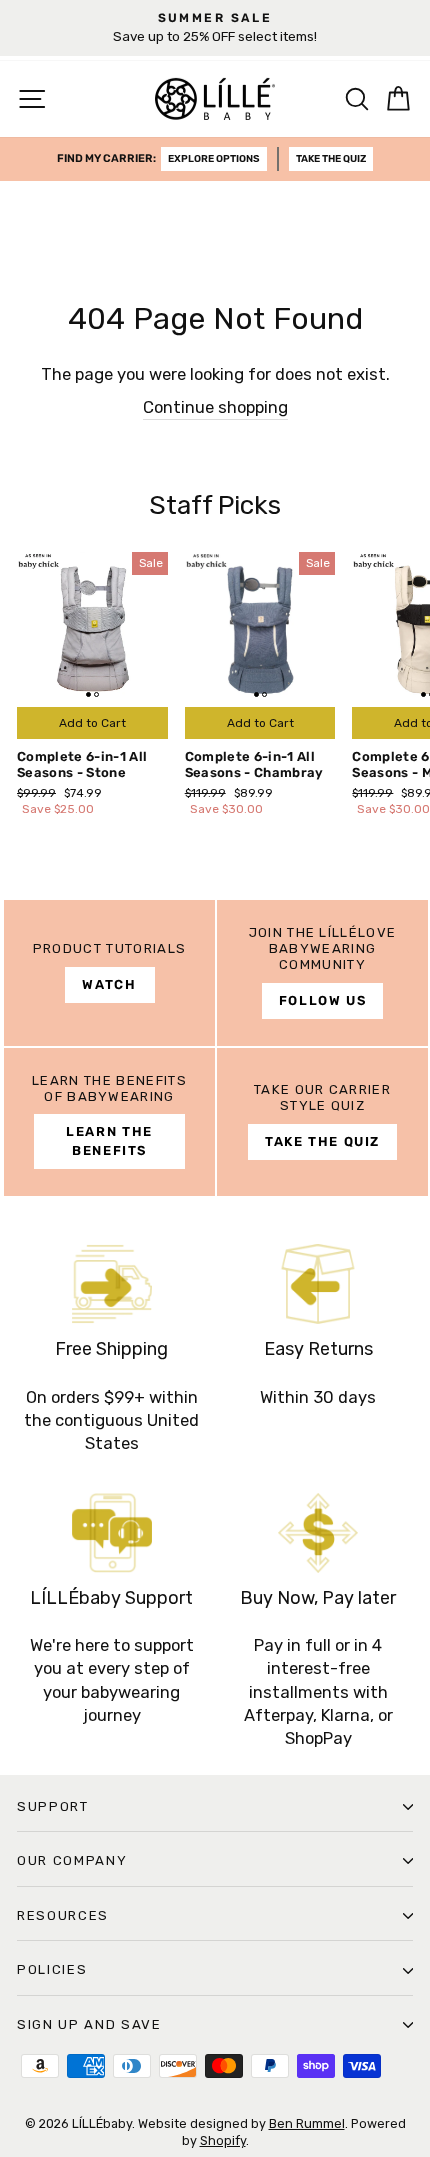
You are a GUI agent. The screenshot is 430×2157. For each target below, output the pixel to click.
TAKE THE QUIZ (331, 159)
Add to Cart (92, 723)
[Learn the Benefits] (109, 1122)
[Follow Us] (322, 973)
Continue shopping (215, 407)
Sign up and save (89, 2024)
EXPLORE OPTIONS (214, 159)
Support (53, 1806)
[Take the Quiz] (322, 1122)
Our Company (72, 1860)
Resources (63, 1915)
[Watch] (109, 973)
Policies (52, 1969)
